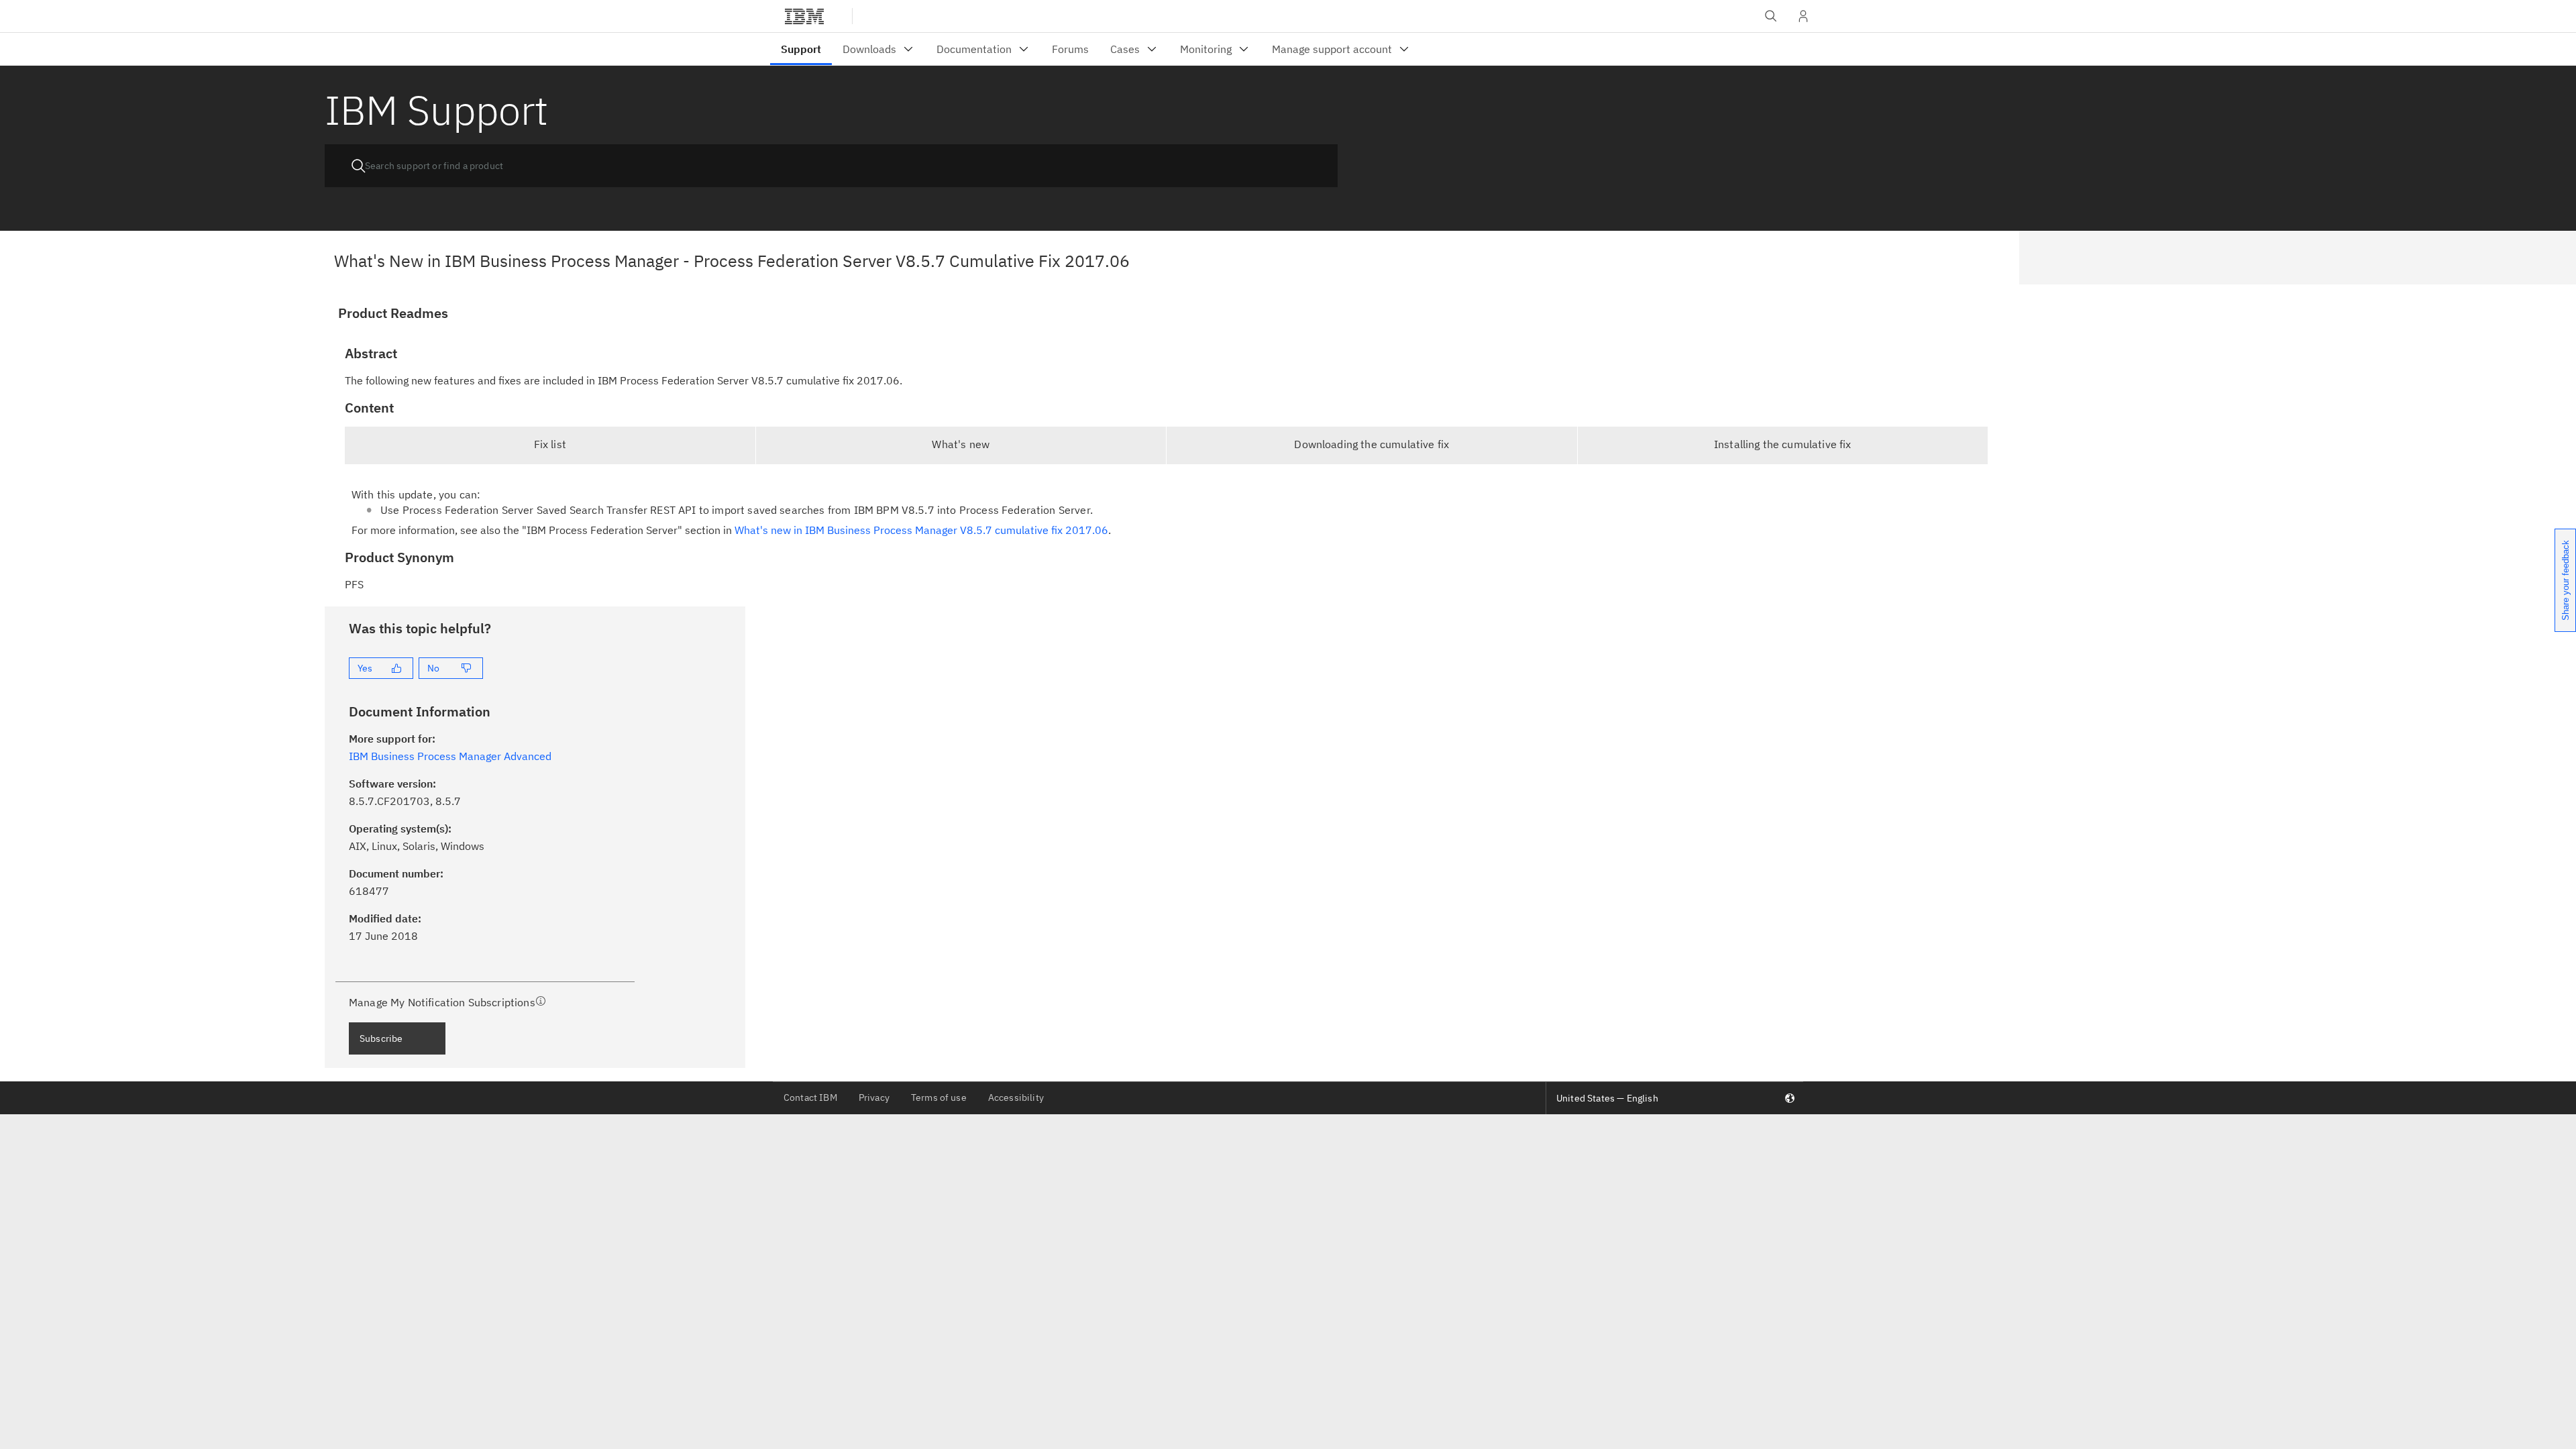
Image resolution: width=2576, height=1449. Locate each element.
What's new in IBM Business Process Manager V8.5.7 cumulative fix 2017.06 (921, 530)
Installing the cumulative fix (1783, 444)
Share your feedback (2566, 580)
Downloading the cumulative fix (1372, 444)
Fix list (550, 444)
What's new (961, 444)
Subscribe (381, 1038)
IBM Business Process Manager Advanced (450, 756)
